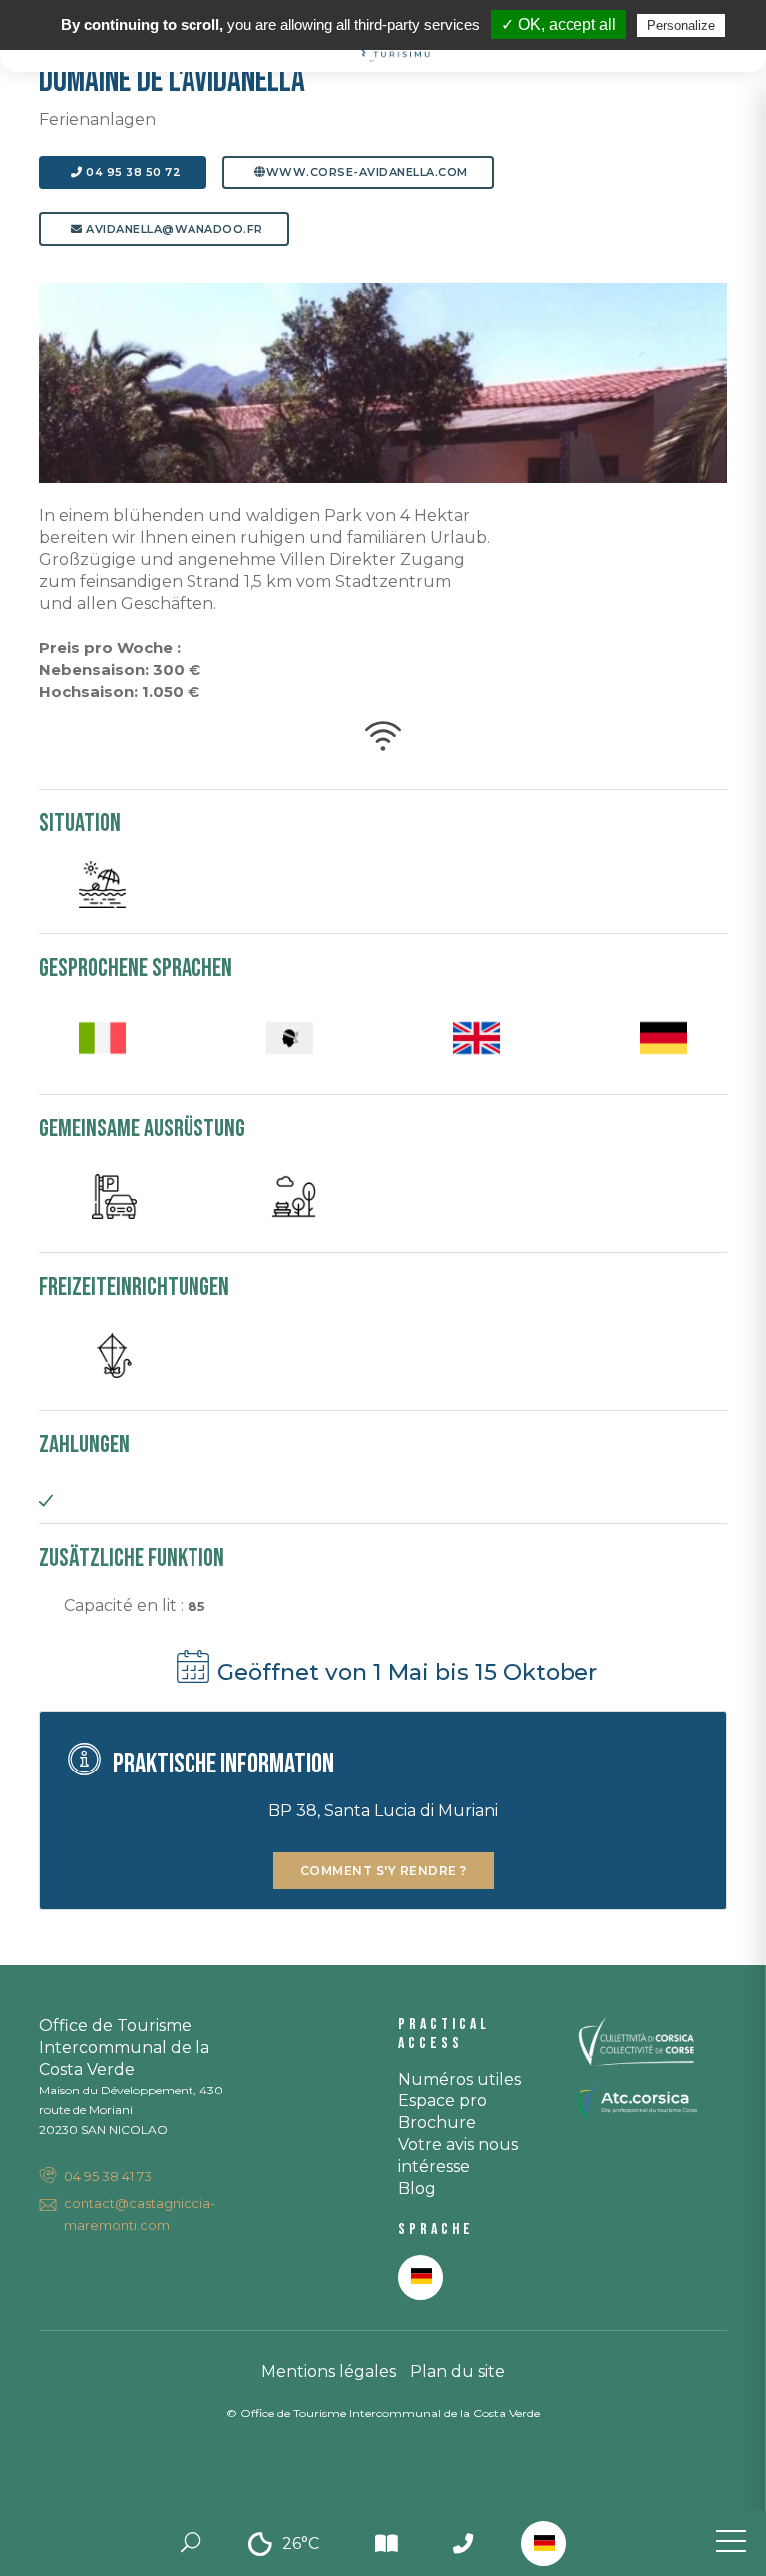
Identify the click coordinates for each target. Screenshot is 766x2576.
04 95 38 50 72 (132, 172)
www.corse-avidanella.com (367, 172)
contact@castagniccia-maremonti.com (140, 2214)
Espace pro (442, 2101)
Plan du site (457, 2371)
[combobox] (543, 2544)
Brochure (437, 2123)
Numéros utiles (459, 2079)
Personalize (681, 25)
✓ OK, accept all (559, 24)
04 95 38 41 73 (108, 2176)
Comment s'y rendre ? (383, 1871)
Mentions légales (329, 2371)
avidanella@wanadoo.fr (173, 229)
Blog (417, 2189)
